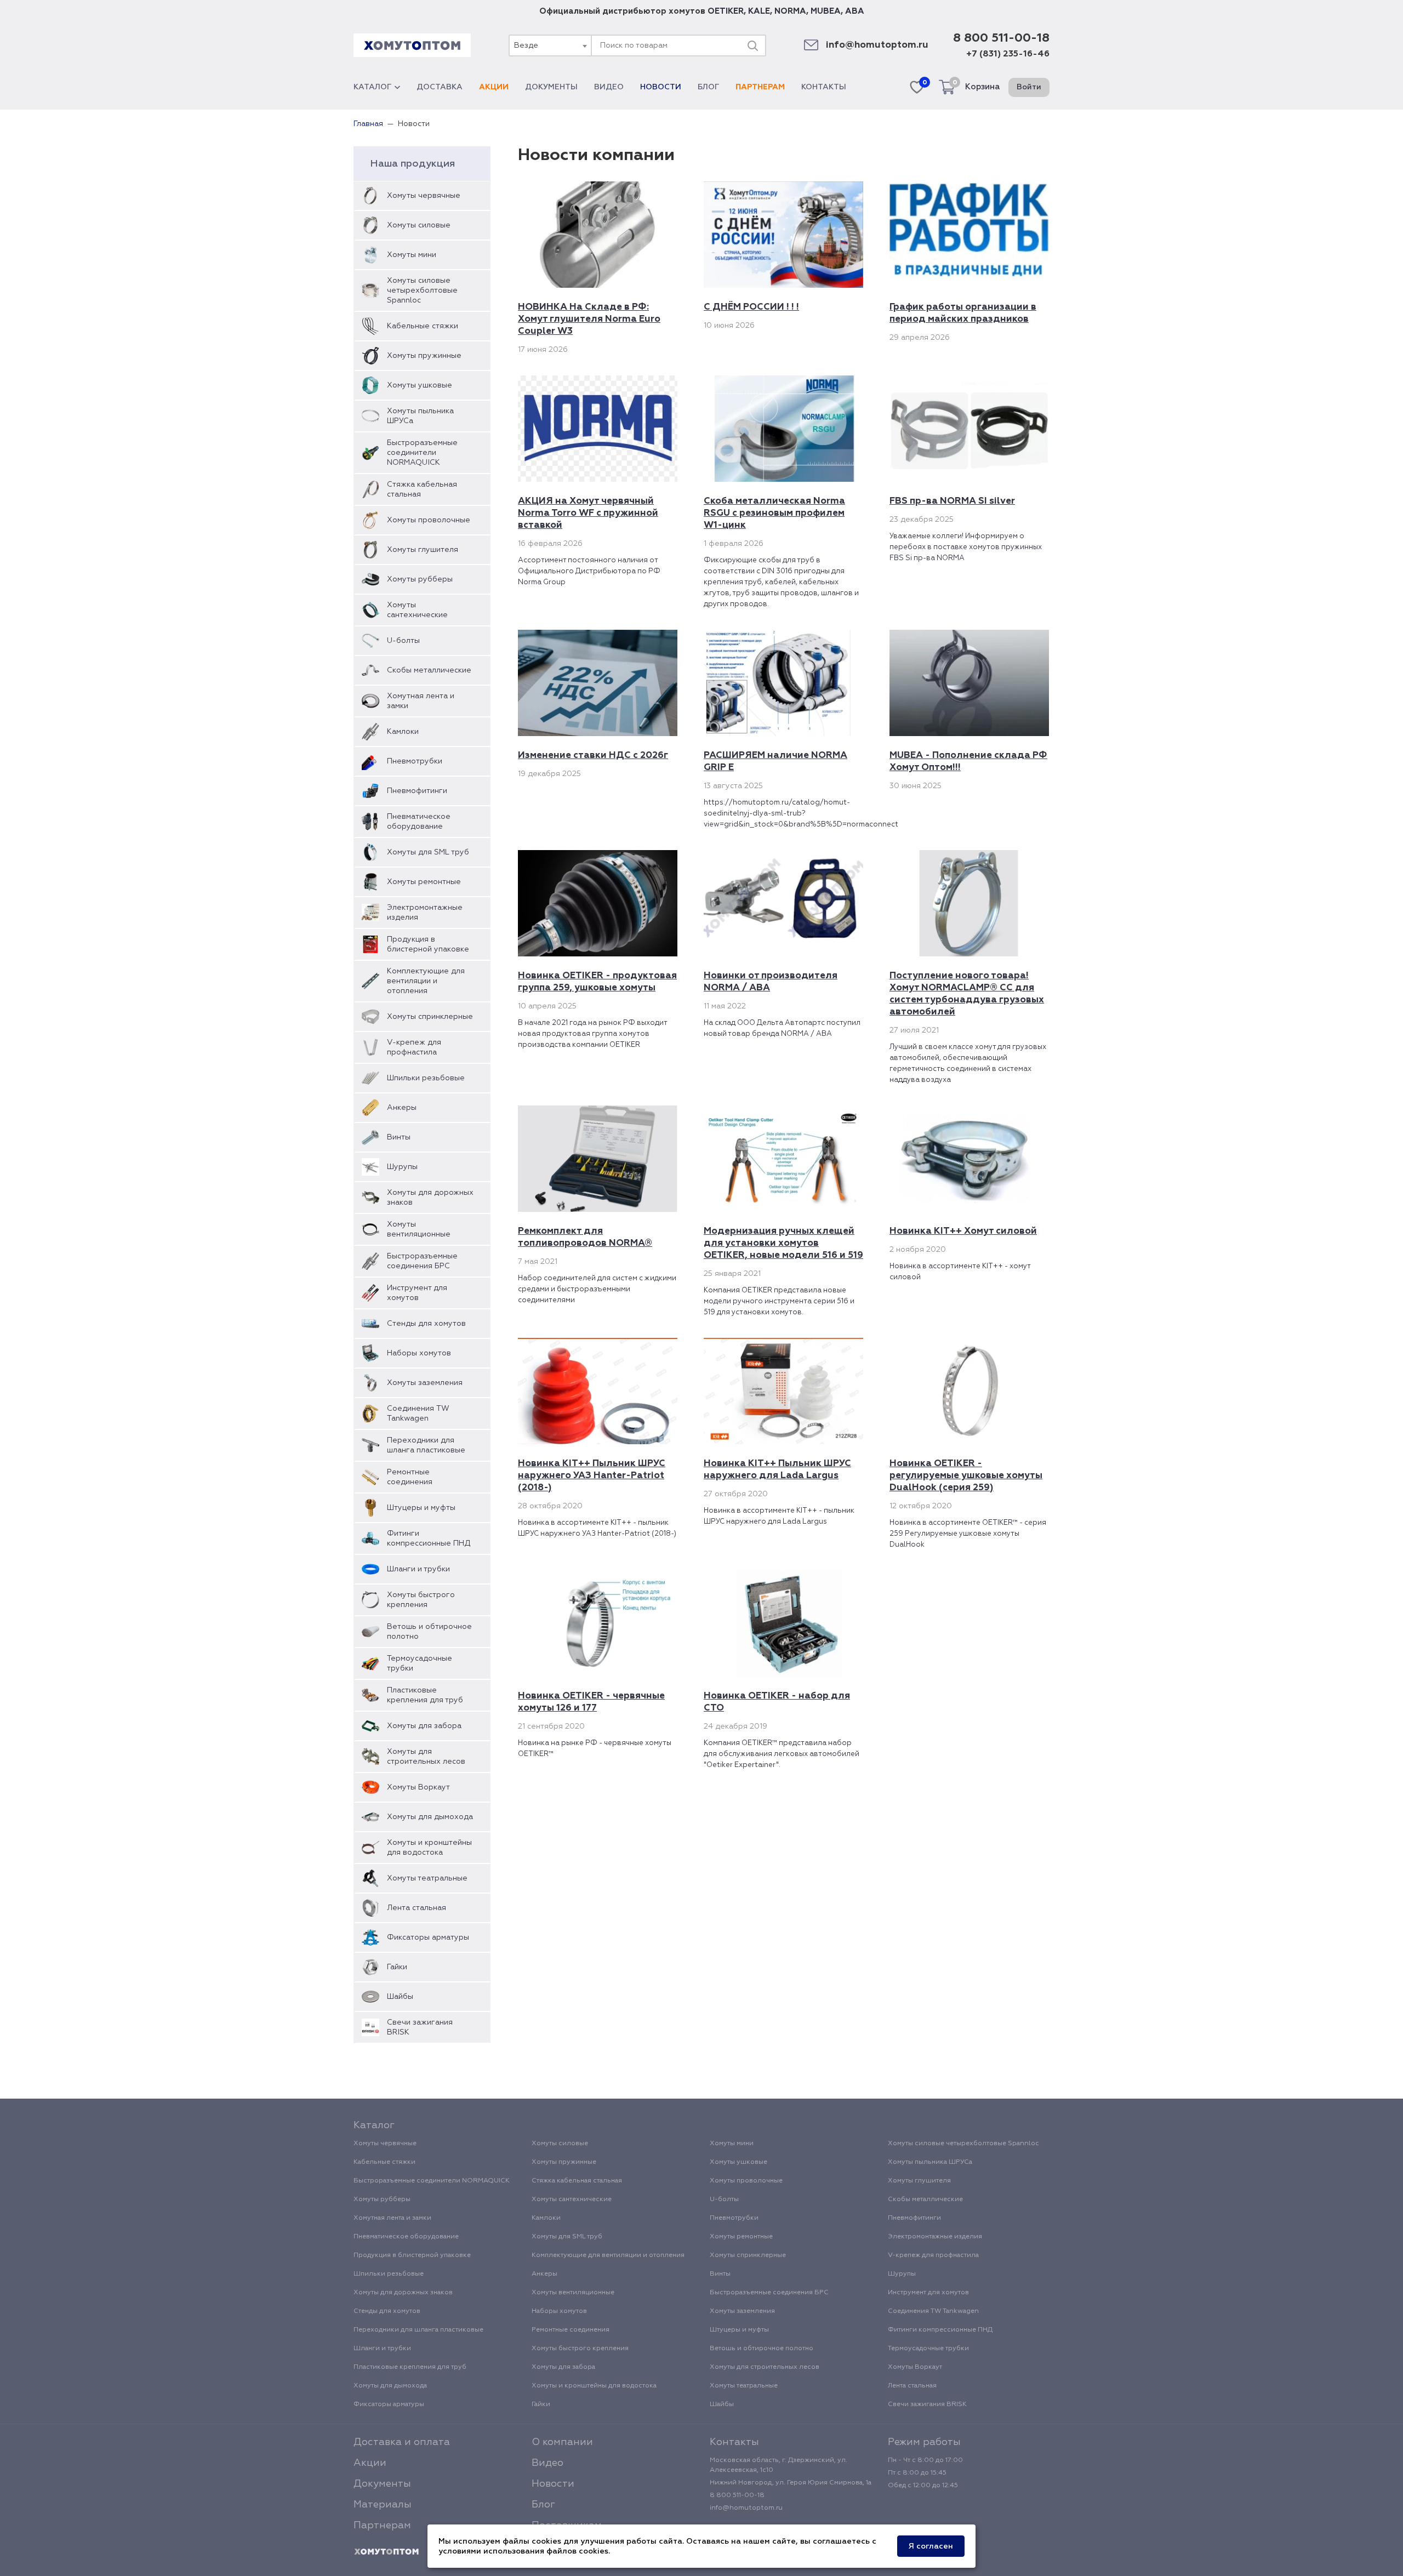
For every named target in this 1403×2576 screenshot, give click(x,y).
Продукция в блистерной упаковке (428, 944)
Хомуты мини (412, 255)
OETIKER (726, 11)
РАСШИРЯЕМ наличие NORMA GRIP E (775, 762)
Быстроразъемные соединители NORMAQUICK (422, 453)
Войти (1029, 87)
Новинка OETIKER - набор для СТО (777, 1702)
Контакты (824, 87)
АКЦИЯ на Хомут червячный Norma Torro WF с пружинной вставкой (588, 513)
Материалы (383, 2505)
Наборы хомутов (419, 1353)
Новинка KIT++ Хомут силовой (963, 1231)
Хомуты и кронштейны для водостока (429, 1848)
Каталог (372, 87)
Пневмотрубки (415, 761)
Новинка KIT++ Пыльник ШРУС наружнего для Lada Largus (777, 1470)
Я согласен (931, 2546)
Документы (551, 87)
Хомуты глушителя (423, 550)
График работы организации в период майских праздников (963, 313)
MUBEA (826, 11)
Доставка (440, 87)
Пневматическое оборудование (419, 822)
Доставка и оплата (402, 2442)
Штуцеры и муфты (421, 1508)
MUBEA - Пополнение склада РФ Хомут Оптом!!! (968, 762)
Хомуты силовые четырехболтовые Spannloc (422, 290)
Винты (399, 1137)
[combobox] (550, 45)
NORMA (790, 11)
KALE (759, 11)
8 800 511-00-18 (1001, 38)
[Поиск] (752, 45)
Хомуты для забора (424, 1726)
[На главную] (386, 2552)
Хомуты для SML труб (428, 852)
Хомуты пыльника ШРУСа (420, 416)
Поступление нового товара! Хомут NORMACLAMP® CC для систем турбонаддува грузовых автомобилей (967, 994)
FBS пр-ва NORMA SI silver (952, 501)
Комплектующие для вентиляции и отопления (426, 981)
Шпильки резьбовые (426, 1078)
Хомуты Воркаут (418, 1787)
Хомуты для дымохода (430, 1817)
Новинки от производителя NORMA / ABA (771, 982)
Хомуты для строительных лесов (426, 1757)
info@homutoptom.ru (877, 45)
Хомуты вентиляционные (419, 1229)
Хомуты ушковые (420, 385)
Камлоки (403, 732)
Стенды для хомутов (426, 1324)
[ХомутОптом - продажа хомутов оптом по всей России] (412, 45)
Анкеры (402, 1108)
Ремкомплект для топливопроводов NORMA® (585, 1237)
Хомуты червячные (424, 196)
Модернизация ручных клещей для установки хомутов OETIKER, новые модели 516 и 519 (783, 1243)
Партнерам (760, 87)
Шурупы (402, 1167)
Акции (494, 87)
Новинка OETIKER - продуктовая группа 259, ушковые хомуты (597, 982)
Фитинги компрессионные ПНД (429, 1538)
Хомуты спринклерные (430, 1017)
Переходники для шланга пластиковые (426, 1445)
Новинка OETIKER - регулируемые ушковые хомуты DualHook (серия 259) (966, 1476)
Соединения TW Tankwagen (418, 1414)
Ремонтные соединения (410, 1477)
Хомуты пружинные (424, 356)
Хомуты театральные (427, 1878)
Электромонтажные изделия (425, 913)
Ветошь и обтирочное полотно (429, 1632)
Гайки (397, 1967)
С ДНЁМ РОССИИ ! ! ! (751, 307)
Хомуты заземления (425, 1383)
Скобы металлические (429, 670)
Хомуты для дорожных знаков (430, 1198)
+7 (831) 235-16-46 (1008, 54)
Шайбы (400, 1997)
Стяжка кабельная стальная (422, 489)
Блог (708, 87)
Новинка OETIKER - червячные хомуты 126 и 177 (591, 1702)
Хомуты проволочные (429, 520)
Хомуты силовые (419, 225)
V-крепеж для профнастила (414, 1047)
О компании (562, 2442)
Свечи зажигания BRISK (420, 2027)
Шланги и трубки (418, 1569)
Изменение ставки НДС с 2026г (593, 756)
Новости (661, 87)
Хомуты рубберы (420, 579)
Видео (609, 87)
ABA (855, 11)
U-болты (403, 641)
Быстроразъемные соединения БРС (422, 1261)
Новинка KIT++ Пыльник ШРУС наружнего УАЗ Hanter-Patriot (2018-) (592, 1476)
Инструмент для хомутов (417, 1293)
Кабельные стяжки (423, 326)
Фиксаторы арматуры (428, 1937)
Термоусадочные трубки (420, 1663)
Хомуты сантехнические (417, 610)
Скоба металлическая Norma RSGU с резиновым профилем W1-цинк (774, 513)
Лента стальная (417, 1908)
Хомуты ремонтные (424, 882)
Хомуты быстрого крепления (421, 1600)
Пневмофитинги (417, 791)
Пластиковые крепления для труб (425, 1695)
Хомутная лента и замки (421, 701)
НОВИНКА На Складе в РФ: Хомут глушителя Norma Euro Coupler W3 (589, 319)
